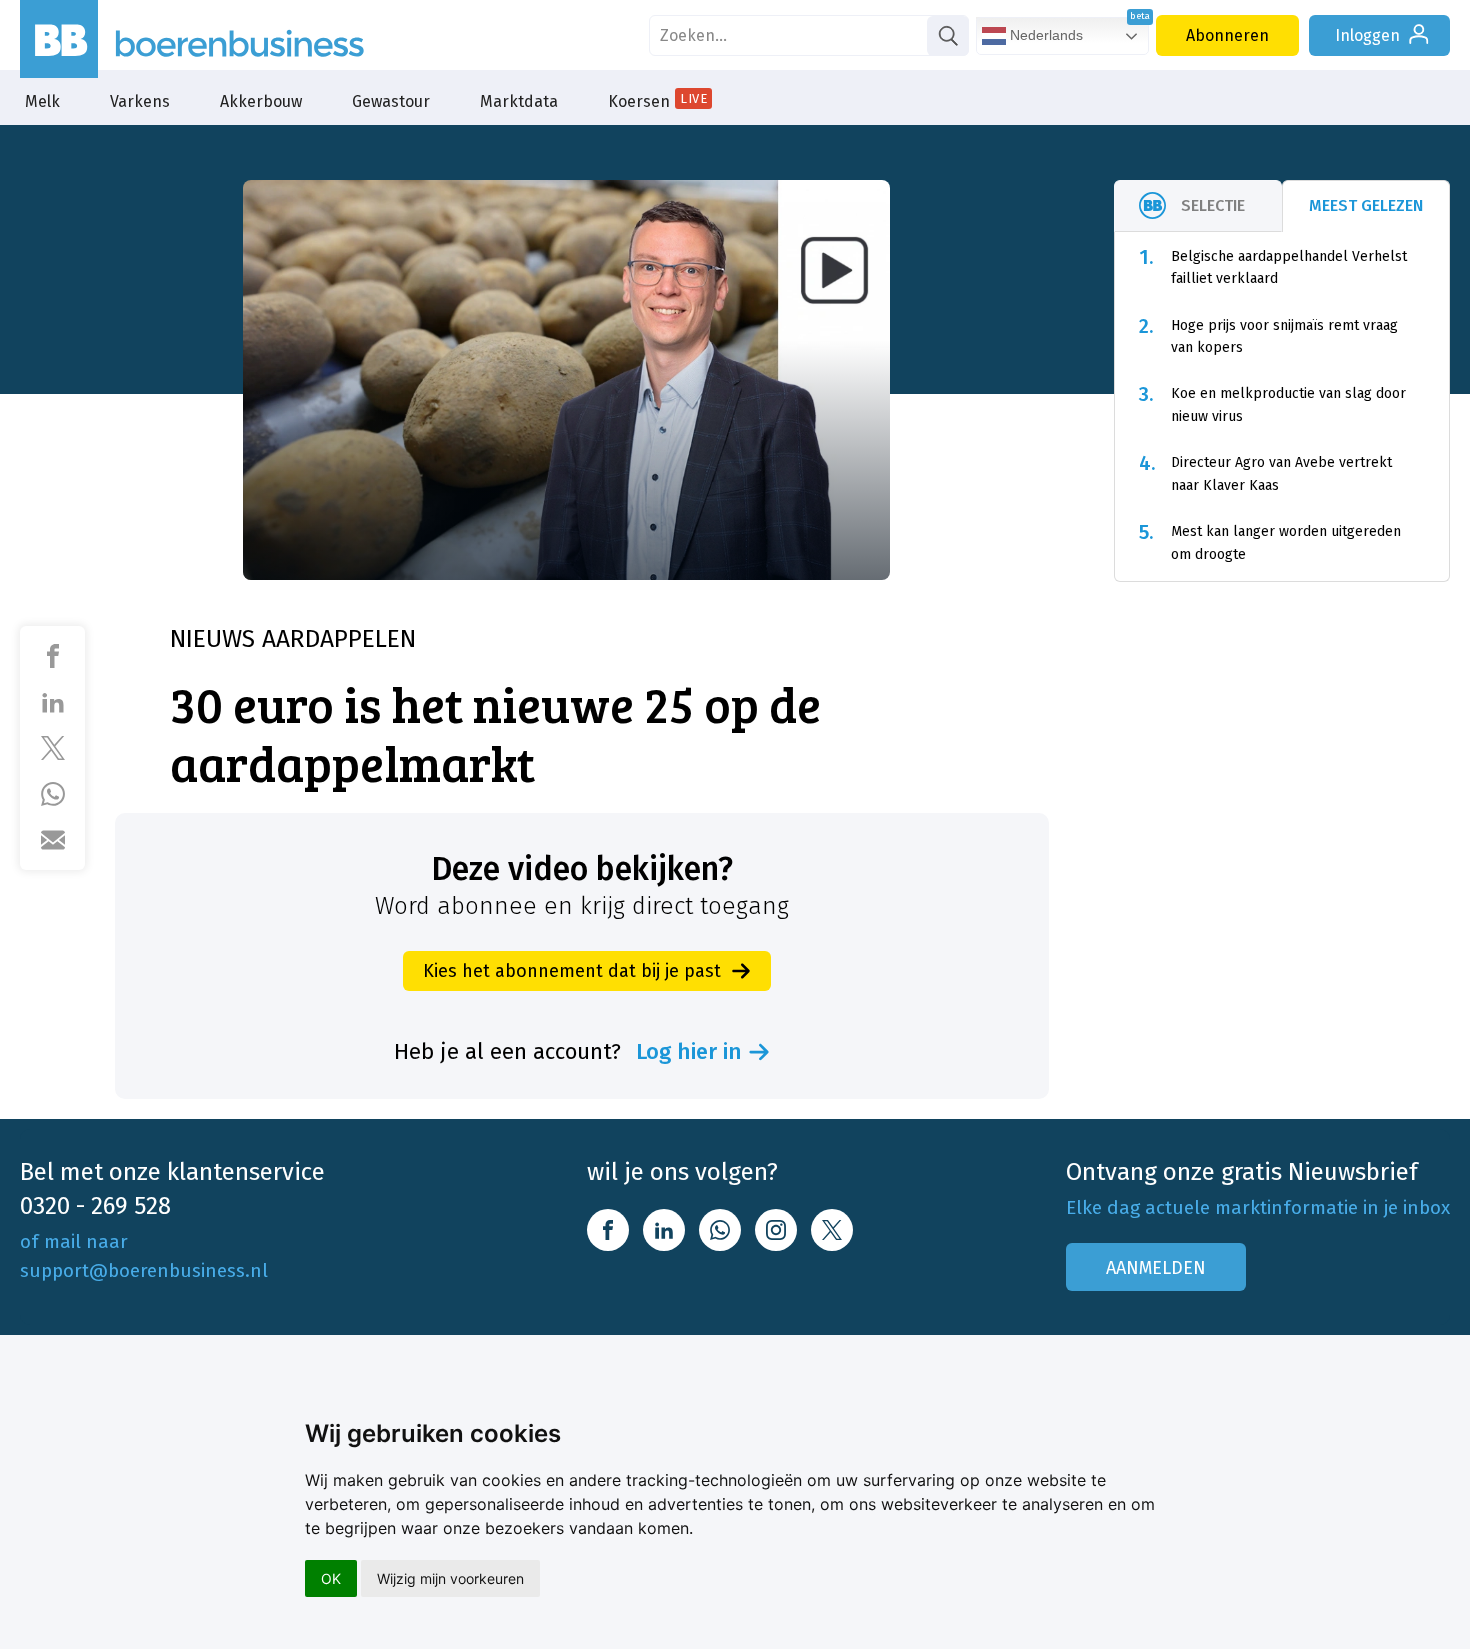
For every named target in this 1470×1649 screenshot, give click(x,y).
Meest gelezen (1366, 205)
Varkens (140, 101)
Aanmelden (1156, 1268)
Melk (42, 101)
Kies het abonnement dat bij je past (572, 971)
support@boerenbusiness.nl (144, 1270)
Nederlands (1044, 35)
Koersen (657, 101)
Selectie (1213, 205)
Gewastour (391, 101)
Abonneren (1227, 35)
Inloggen (1367, 35)
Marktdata (519, 101)
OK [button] (331, 1578)
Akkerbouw (261, 101)
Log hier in (689, 1052)
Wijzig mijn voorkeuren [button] (450, 1578)
